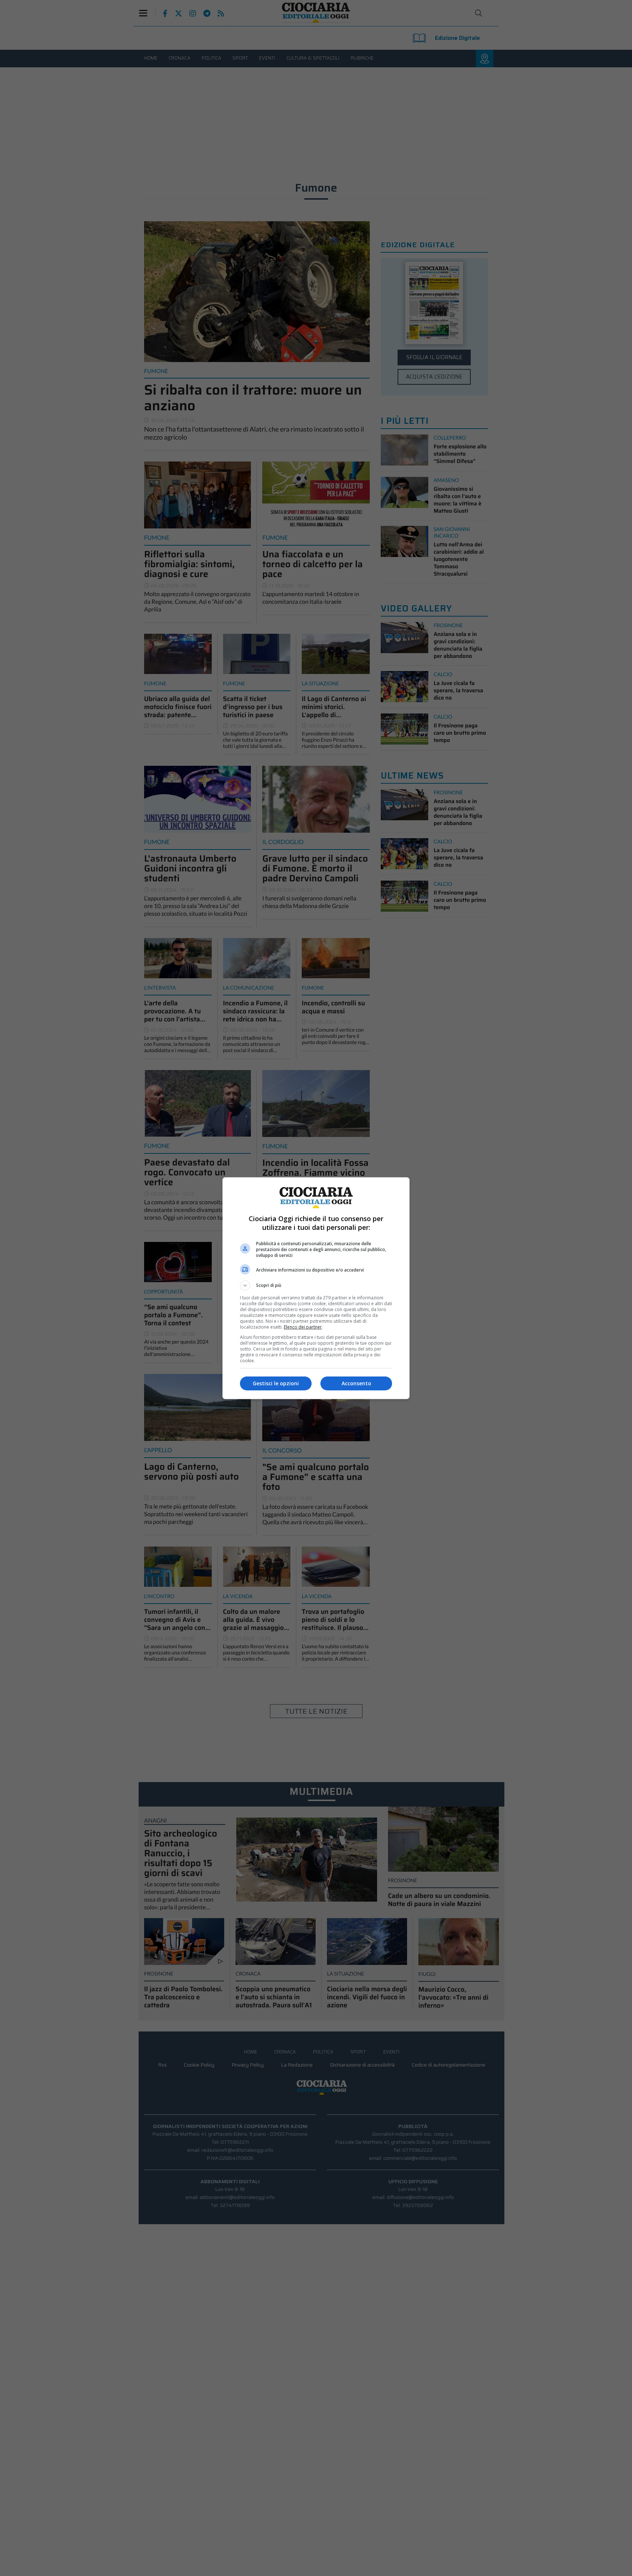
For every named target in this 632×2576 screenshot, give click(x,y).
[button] (316, 1285)
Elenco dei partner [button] (303, 1327)
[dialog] (316, 1288)
